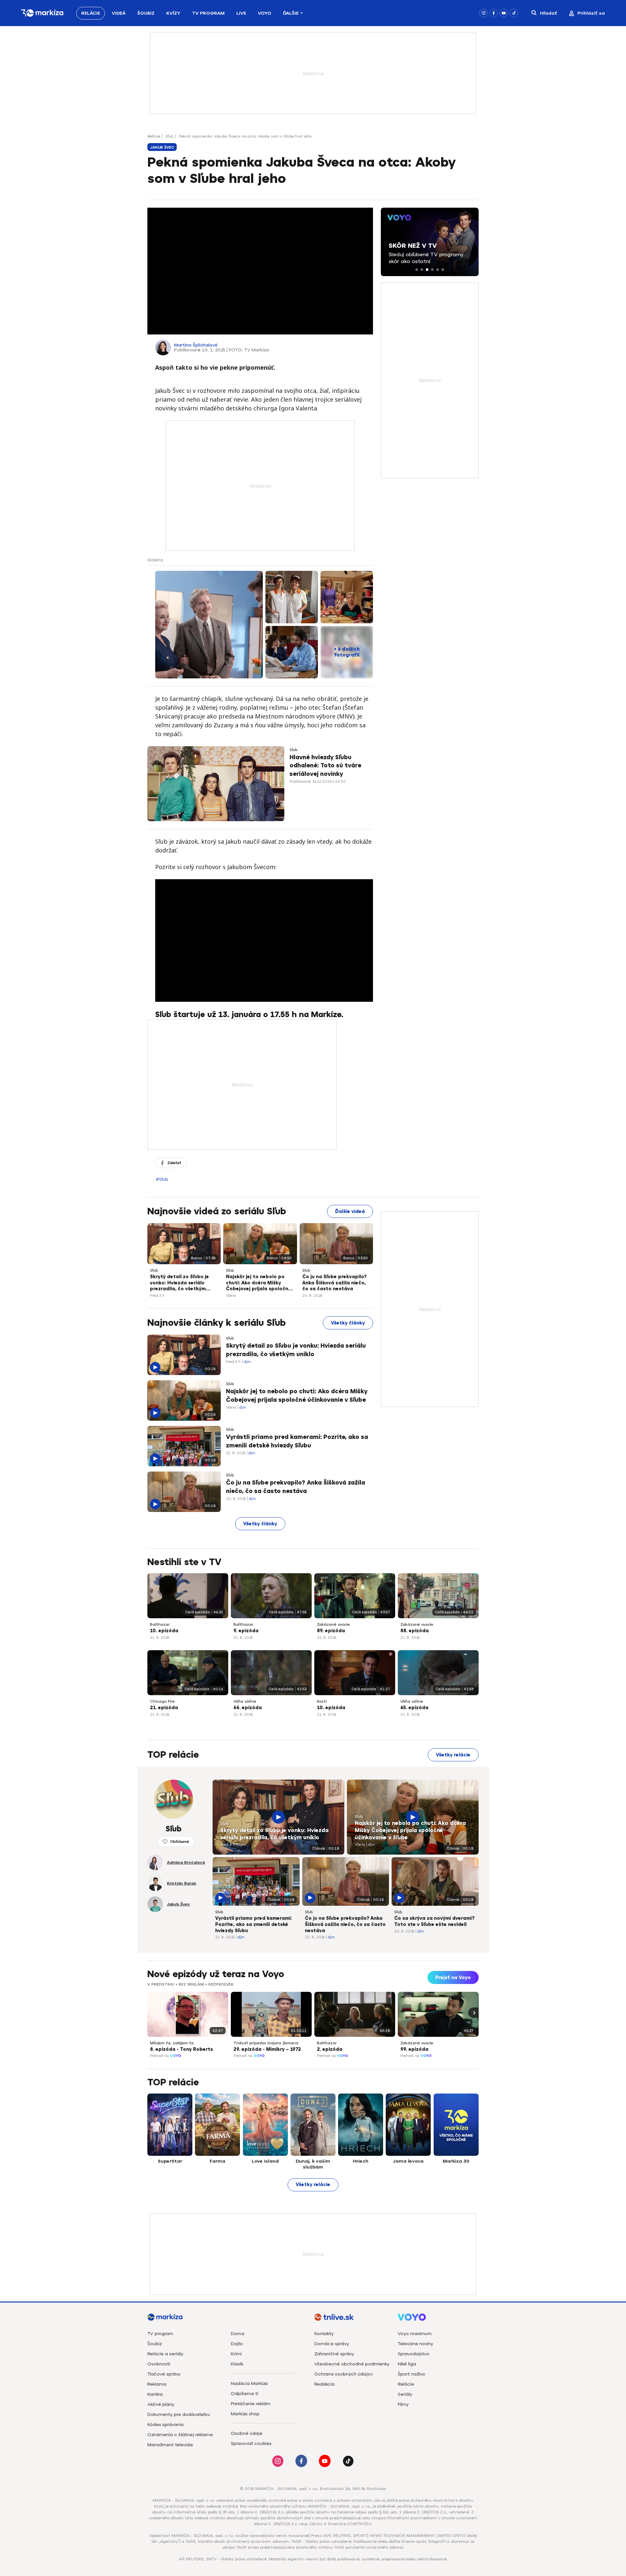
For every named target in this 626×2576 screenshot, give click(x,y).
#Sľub (162, 1179)
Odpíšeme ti (245, 2394)
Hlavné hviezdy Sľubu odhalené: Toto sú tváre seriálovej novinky (325, 765)
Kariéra (155, 2394)
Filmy (403, 2404)
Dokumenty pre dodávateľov (179, 2414)
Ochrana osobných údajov (343, 2374)
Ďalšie (291, 13)
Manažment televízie (170, 2445)
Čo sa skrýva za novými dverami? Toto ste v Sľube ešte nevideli (434, 1921)
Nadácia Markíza (249, 2384)
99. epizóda (414, 2049)
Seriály (405, 2394)
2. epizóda (330, 2049)
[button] (417, 270)
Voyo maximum (415, 2334)
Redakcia (324, 2384)
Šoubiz (146, 13)
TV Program (208, 13)
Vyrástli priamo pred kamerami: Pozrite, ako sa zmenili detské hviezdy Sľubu (297, 1441)
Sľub (169, 136)
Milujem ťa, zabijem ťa (172, 2043)
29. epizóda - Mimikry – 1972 (267, 2049)
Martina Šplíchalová (196, 345)
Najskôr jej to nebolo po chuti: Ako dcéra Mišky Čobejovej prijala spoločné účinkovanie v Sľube (259, 1283)
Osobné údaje (247, 2433)
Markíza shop (245, 2414)
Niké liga (407, 2364)
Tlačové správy (164, 2374)
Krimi (236, 2354)
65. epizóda (414, 1708)
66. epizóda (248, 1708)
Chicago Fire (162, 1701)
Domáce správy (332, 2344)
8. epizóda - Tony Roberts (181, 2049)
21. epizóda (164, 1708)
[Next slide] (473, 2013)
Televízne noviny (415, 2344)
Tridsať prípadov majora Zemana (266, 2043)
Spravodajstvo (414, 2354)
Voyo (265, 13)
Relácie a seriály (165, 2354)
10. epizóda (164, 1631)
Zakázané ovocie (333, 1624)
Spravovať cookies (251, 2443)
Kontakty (324, 2334)
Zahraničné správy (334, 2354)
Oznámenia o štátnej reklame (180, 2435)
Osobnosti (159, 2364)
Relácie (91, 13)
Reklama (157, 2384)
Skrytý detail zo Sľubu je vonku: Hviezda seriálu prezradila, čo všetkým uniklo (179, 1283)
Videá (119, 13)
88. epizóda (415, 1631)
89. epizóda (331, 1631)
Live (241, 13)
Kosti (322, 1701)
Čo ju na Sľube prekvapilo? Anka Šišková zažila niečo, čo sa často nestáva (334, 1283)
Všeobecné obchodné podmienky (352, 2364)
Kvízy (173, 13)
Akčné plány (161, 2404)
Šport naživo (411, 2374)
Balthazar (160, 1624)
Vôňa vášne (245, 1701)
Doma (238, 2334)
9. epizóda (246, 1631)
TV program (160, 2334)
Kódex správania (165, 2425)
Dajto (237, 2344)
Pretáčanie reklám (251, 2404)
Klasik (237, 2364)
